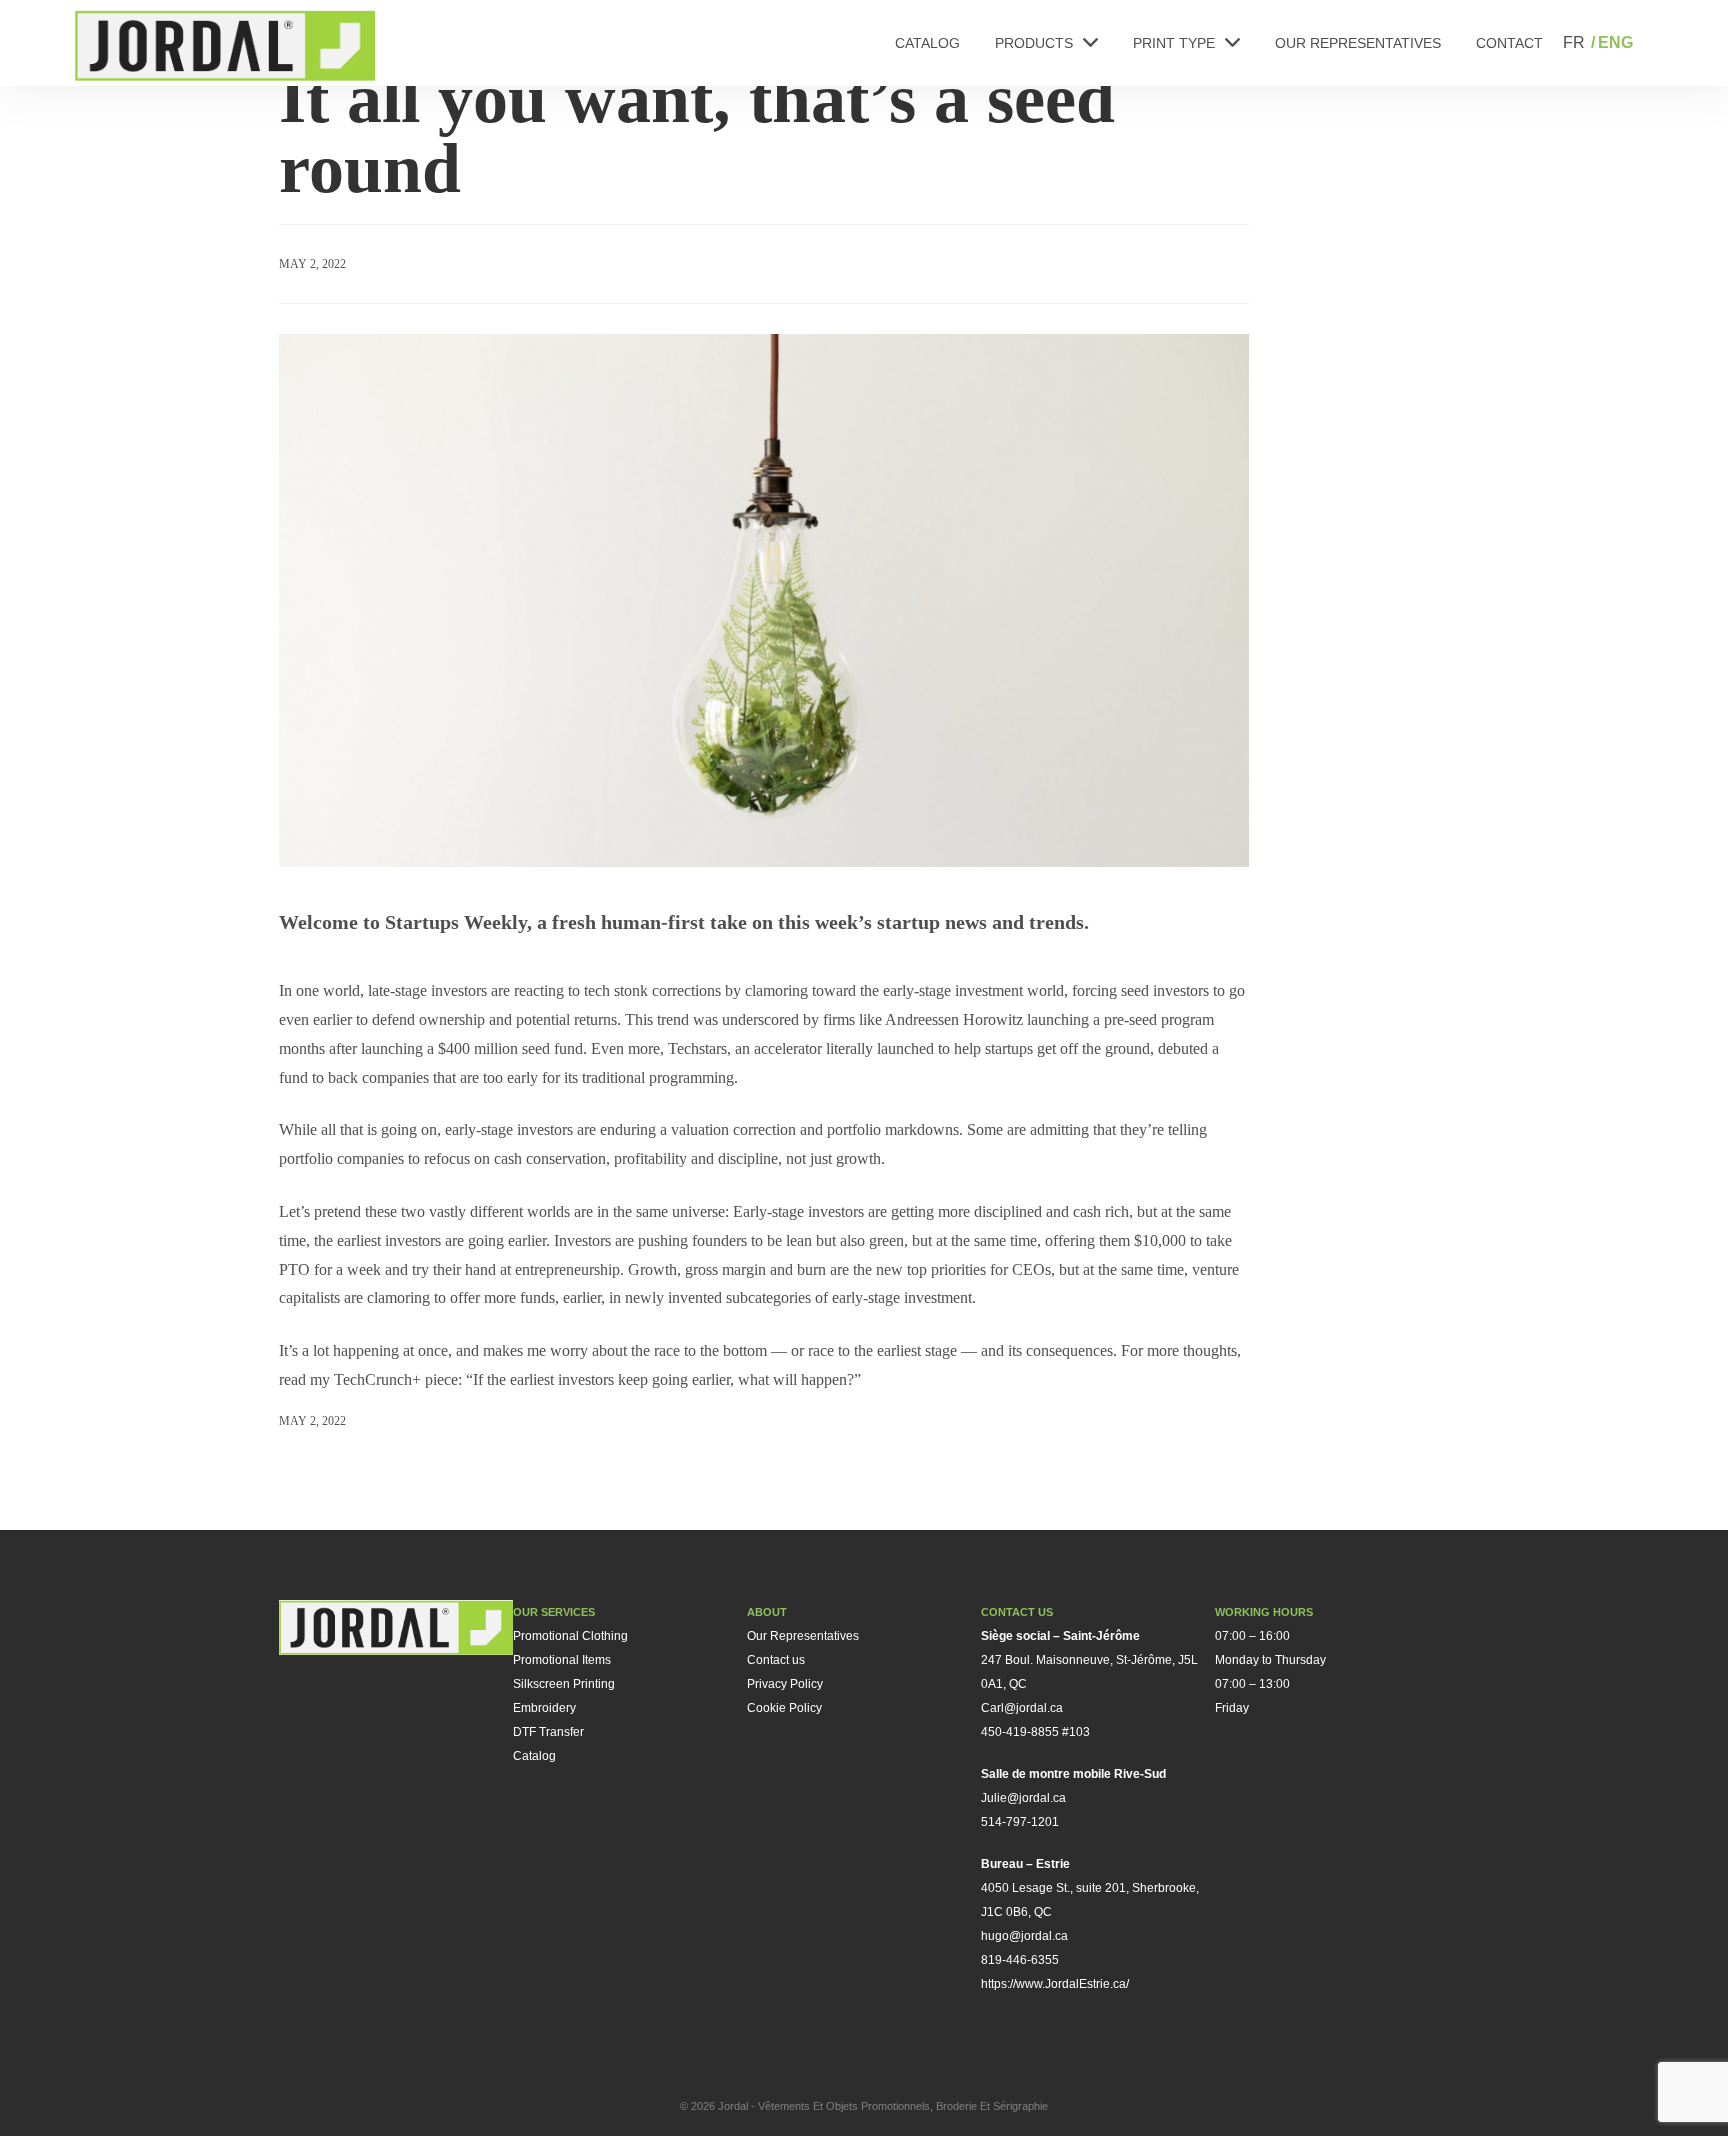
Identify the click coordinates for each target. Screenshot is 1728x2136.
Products (1034, 43)
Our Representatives (1358, 43)
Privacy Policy (785, 1684)
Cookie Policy (784, 1708)
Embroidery (544, 1708)
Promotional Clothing (570, 1636)
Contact (1509, 43)
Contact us (776, 1660)
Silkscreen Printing (564, 1684)
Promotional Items (562, 1660)
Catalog (927, 43)
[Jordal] (225, 45)
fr (1574, 42)
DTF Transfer (548, 1732)
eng (1615, 42)
